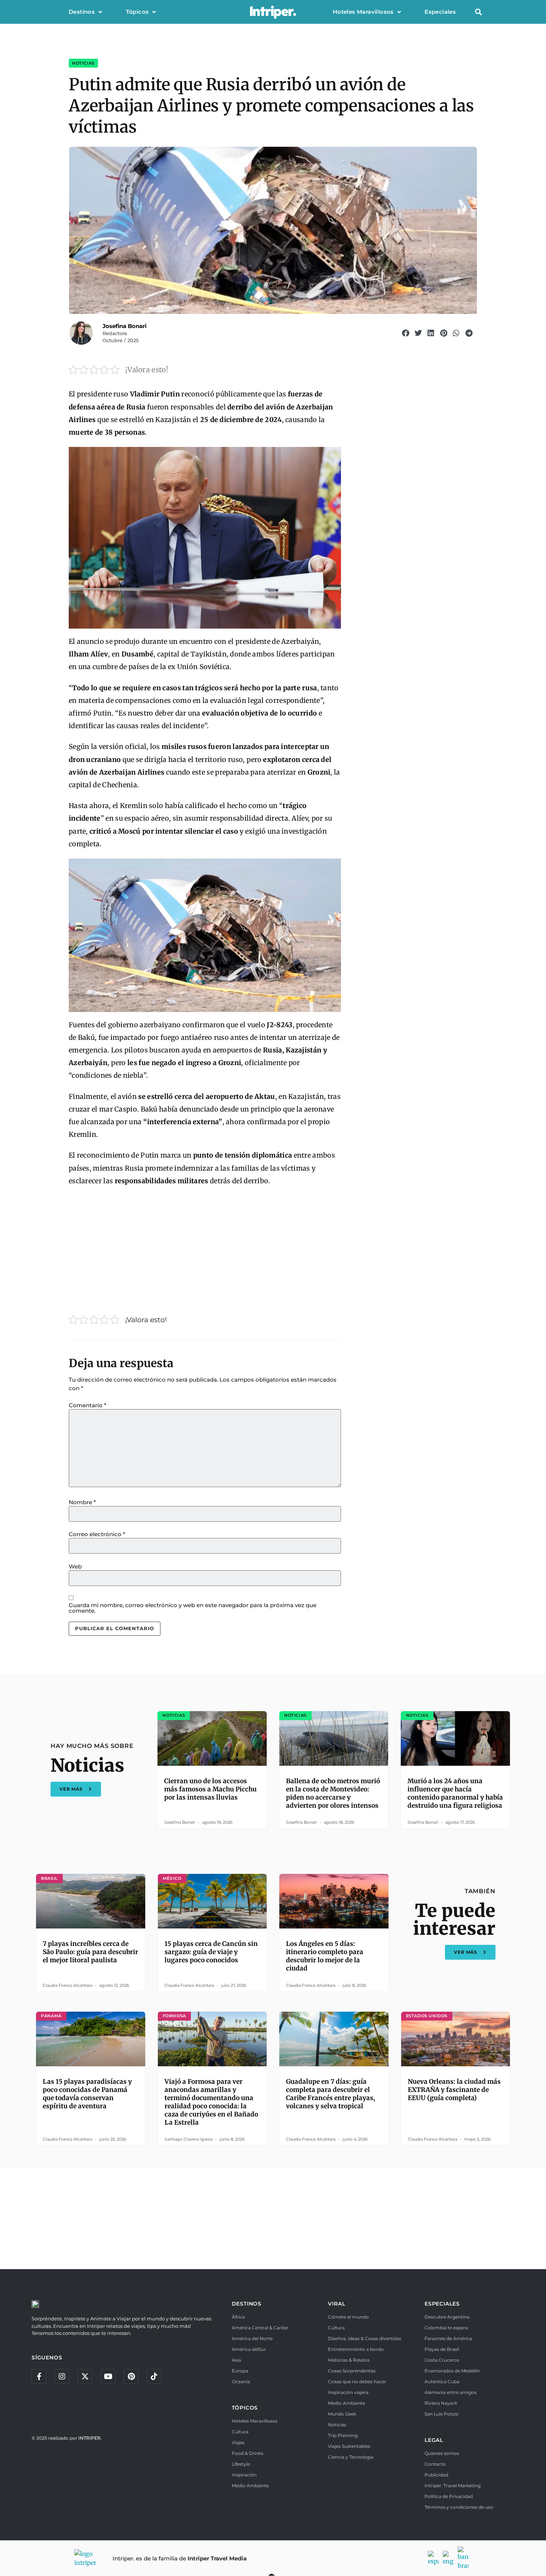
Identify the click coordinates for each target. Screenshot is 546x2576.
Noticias (83, 63)
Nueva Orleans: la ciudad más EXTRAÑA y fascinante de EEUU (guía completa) (454, 2090)
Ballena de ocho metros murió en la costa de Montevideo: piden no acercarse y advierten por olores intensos (333, 1793)
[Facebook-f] (39, 2377)
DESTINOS (247, 2304)
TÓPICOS (245, 2408)
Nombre (82, 1502)
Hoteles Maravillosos (363, 12)
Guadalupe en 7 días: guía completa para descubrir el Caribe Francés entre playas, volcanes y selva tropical (331, 2094)
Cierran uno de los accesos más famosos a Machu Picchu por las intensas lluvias (210, 1789)
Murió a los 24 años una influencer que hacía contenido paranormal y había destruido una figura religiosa (455, 1793)
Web (75, 1566)
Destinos (82, 12)
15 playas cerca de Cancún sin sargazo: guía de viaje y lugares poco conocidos (211, 1952)
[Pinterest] (131, 2377)
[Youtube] (108, 2377)
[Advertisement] (205, 1248)
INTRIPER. (90, 2438)
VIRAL (337, 2304)
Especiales (440, 12)
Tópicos (137, 12)
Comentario (87, 1405)
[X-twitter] (85, 2377)
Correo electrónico (97, 1534)
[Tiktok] (154, 2377)
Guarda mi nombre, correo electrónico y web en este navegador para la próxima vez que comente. (193, 1608)
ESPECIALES (442, 2304)
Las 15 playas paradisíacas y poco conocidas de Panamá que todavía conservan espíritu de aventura (87, 2094)
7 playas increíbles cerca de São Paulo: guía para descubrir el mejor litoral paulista (90, 1952)
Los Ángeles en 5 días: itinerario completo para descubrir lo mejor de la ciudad (325, 1956)
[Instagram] (62, 2377)
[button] (478, 12)
